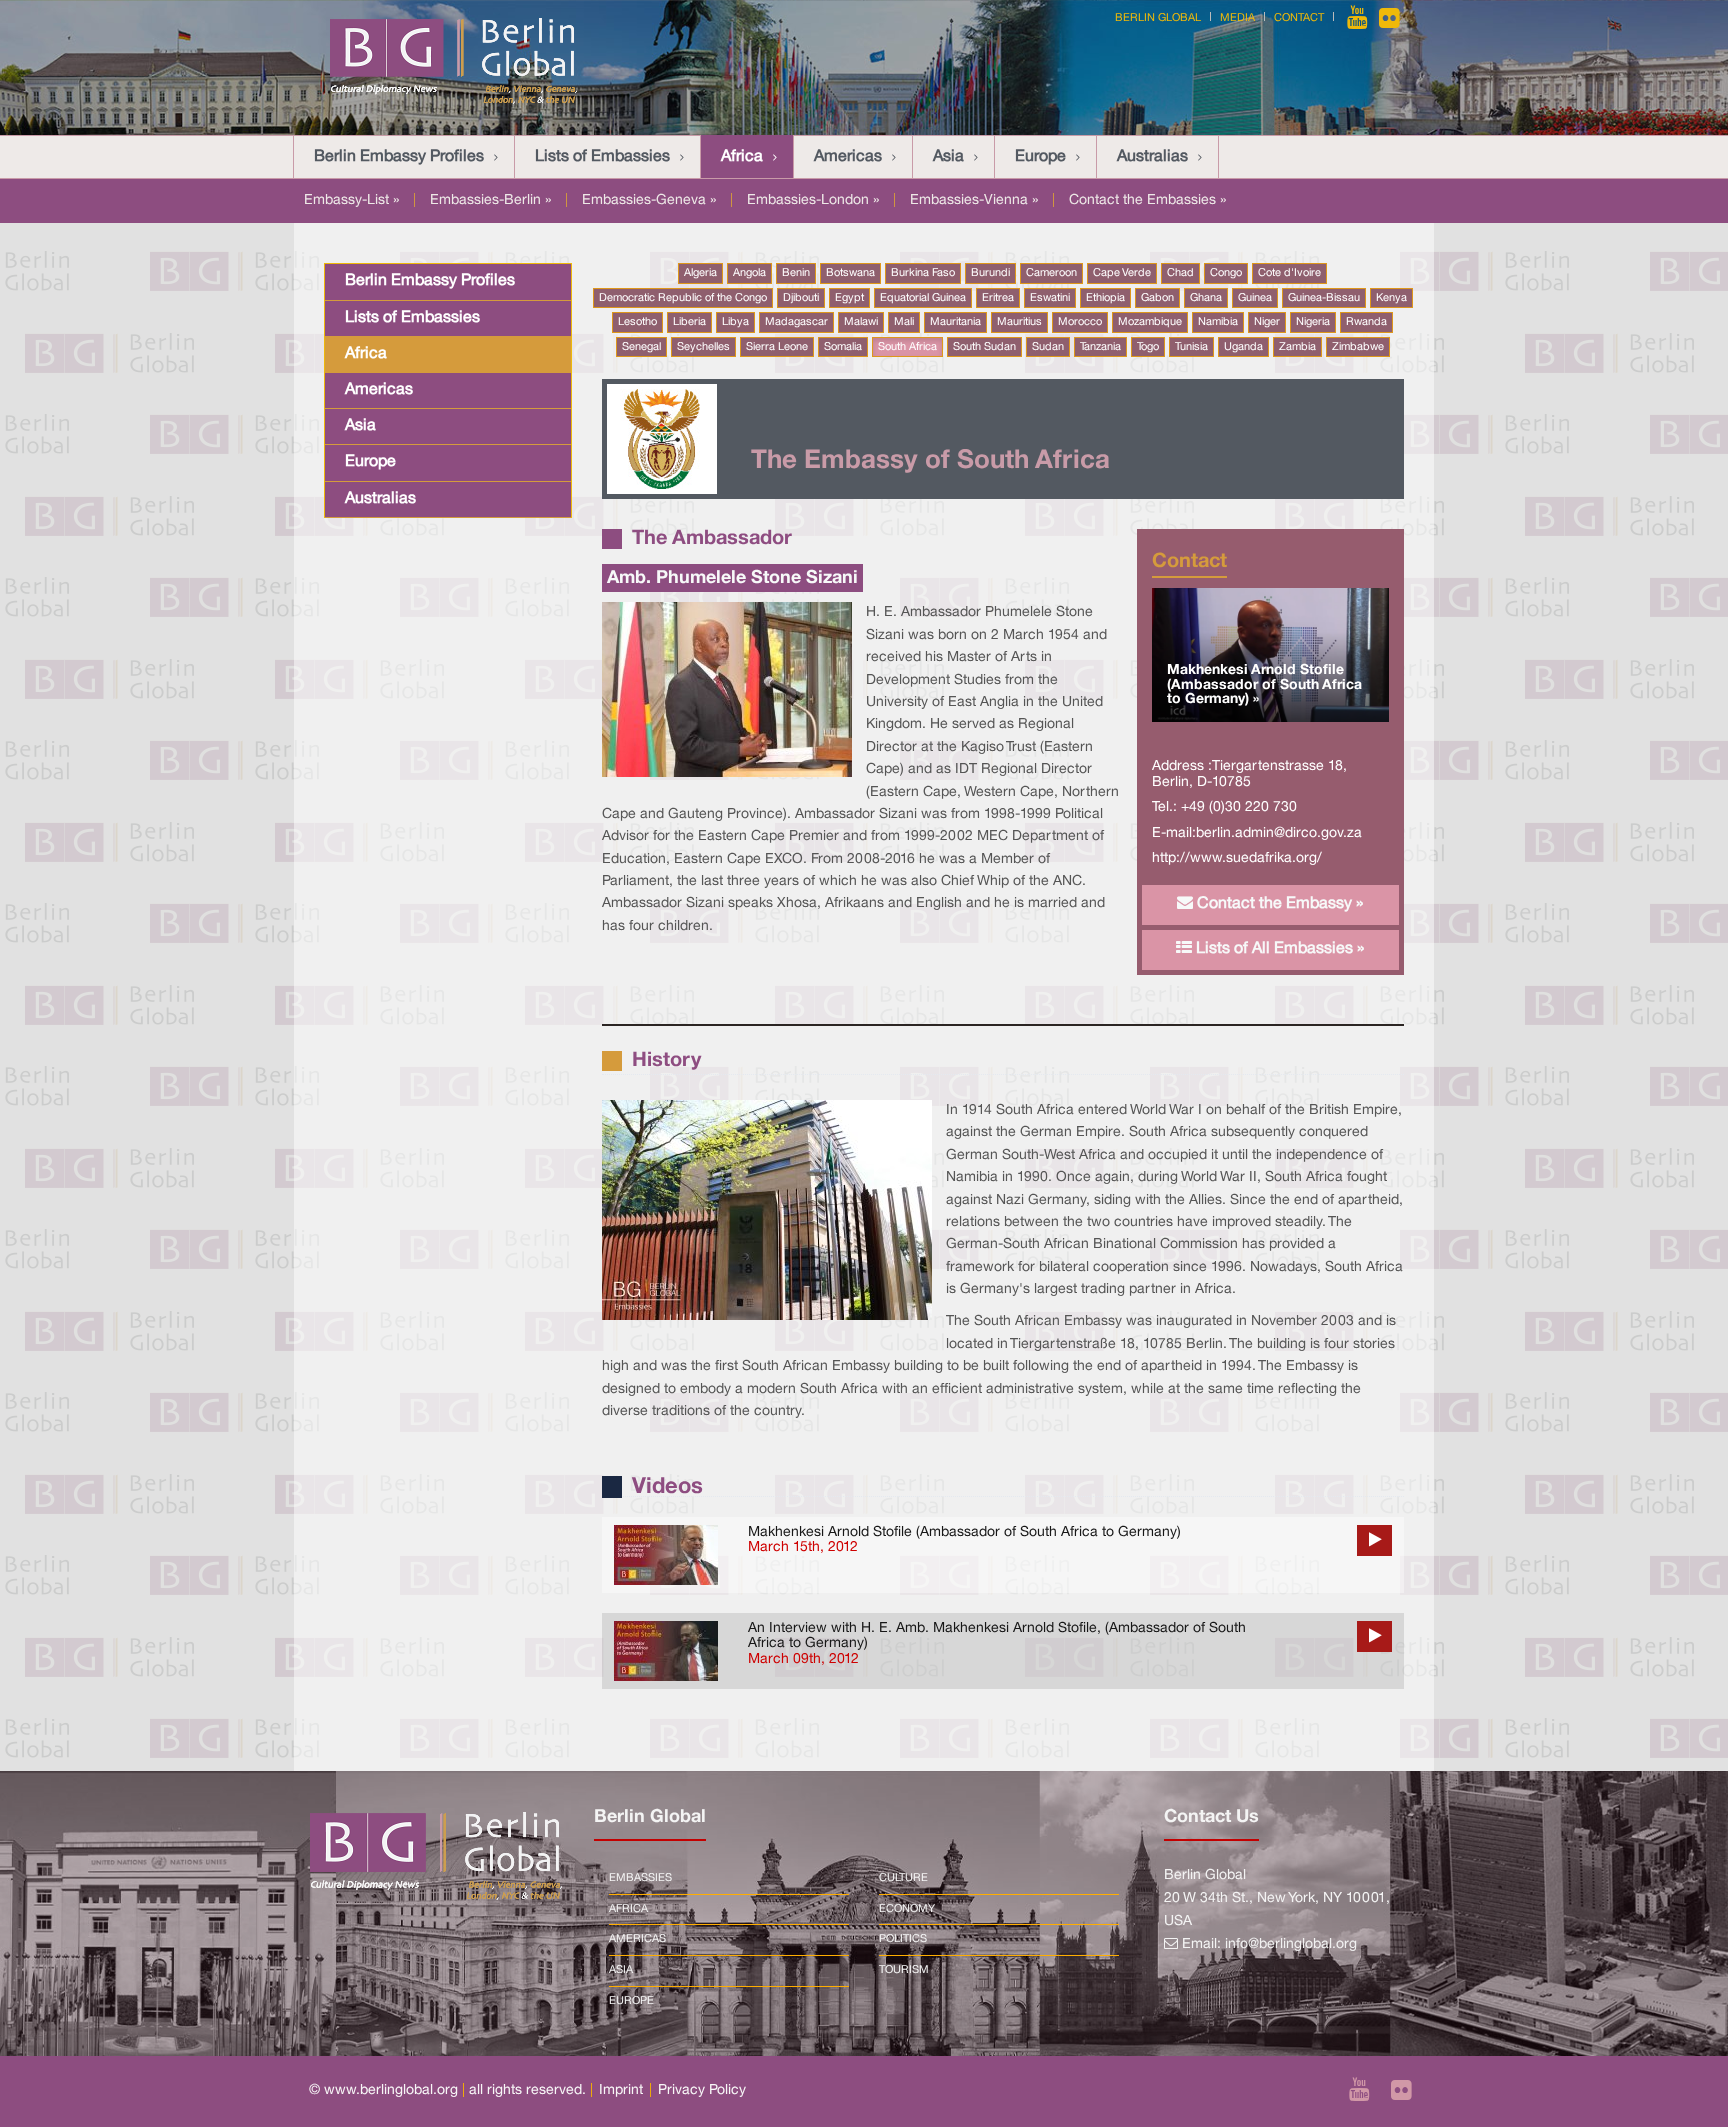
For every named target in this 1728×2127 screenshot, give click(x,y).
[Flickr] (1389, 18)
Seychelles (703, 347)
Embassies (640, 1878)
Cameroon (1051, 273)
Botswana (850, 273)
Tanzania (1100, 347)
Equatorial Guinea (923, 298)
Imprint (621, 2090)
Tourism (904, 1970)
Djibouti (801, 298)
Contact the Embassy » (1278, 904)
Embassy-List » (351, 200)
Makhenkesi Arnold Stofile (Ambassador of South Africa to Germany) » (1264, 685)
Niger (1267, 322)
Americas (848, 157)
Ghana (1206, 298)
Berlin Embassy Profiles (399, 157)
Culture (903, 1878)
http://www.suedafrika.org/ (1237, 858)
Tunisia (1191, 347)
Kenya (1391, 298)
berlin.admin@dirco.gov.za (1279, 833)
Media (1237, 18)
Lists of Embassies (602, 157)
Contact (1299, 18)
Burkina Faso (923, 273)
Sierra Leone (777, 347)
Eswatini (1050, 298)
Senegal (641, 347)
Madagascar (796, 322)
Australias (1152, 157)
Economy (907, 1909)
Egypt (849, 298)
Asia (948, 157)
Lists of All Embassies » (1278, 949)
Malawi (861, 322)
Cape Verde (1122, 273)
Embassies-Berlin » (490, 200)
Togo (1148, 347)
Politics (903, 1939)
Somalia (843, 347)
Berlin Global (1158, 18)
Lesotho (637, 322)
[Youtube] (1359, 18)
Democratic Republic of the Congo (683, 298)
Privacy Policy (702, 2090)
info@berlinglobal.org (1291, 1944)
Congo (1226, 273)
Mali (904, 322)
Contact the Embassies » (1147, 200)
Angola (749, 273)
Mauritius (1019, 322)
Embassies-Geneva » (649, 200)
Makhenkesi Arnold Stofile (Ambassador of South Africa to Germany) (964, 1532)
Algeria (700, 273)
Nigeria (1313, 322)
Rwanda (1366, 322)
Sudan (1048, 347)
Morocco (1080, 322)
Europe (1040, 157)
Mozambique (1150, 322)
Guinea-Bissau (1324, 298)
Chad (1180, 273)
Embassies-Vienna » (974, 200)
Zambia (1297, 347)
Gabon (1157, 298)
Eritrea (998, 298)
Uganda (1243, 347)
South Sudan (984, 347)
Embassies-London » (813, 200)
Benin (796, 273)
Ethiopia (1105, 298)
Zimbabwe (1358, 347)
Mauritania (955, 322)
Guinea (1255, 298)
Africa (742, 157)
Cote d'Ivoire (1289, 273)
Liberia (689, 322)
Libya (735, 322)
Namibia (1218, 322)
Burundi (990, 273)
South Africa (907, 347)
